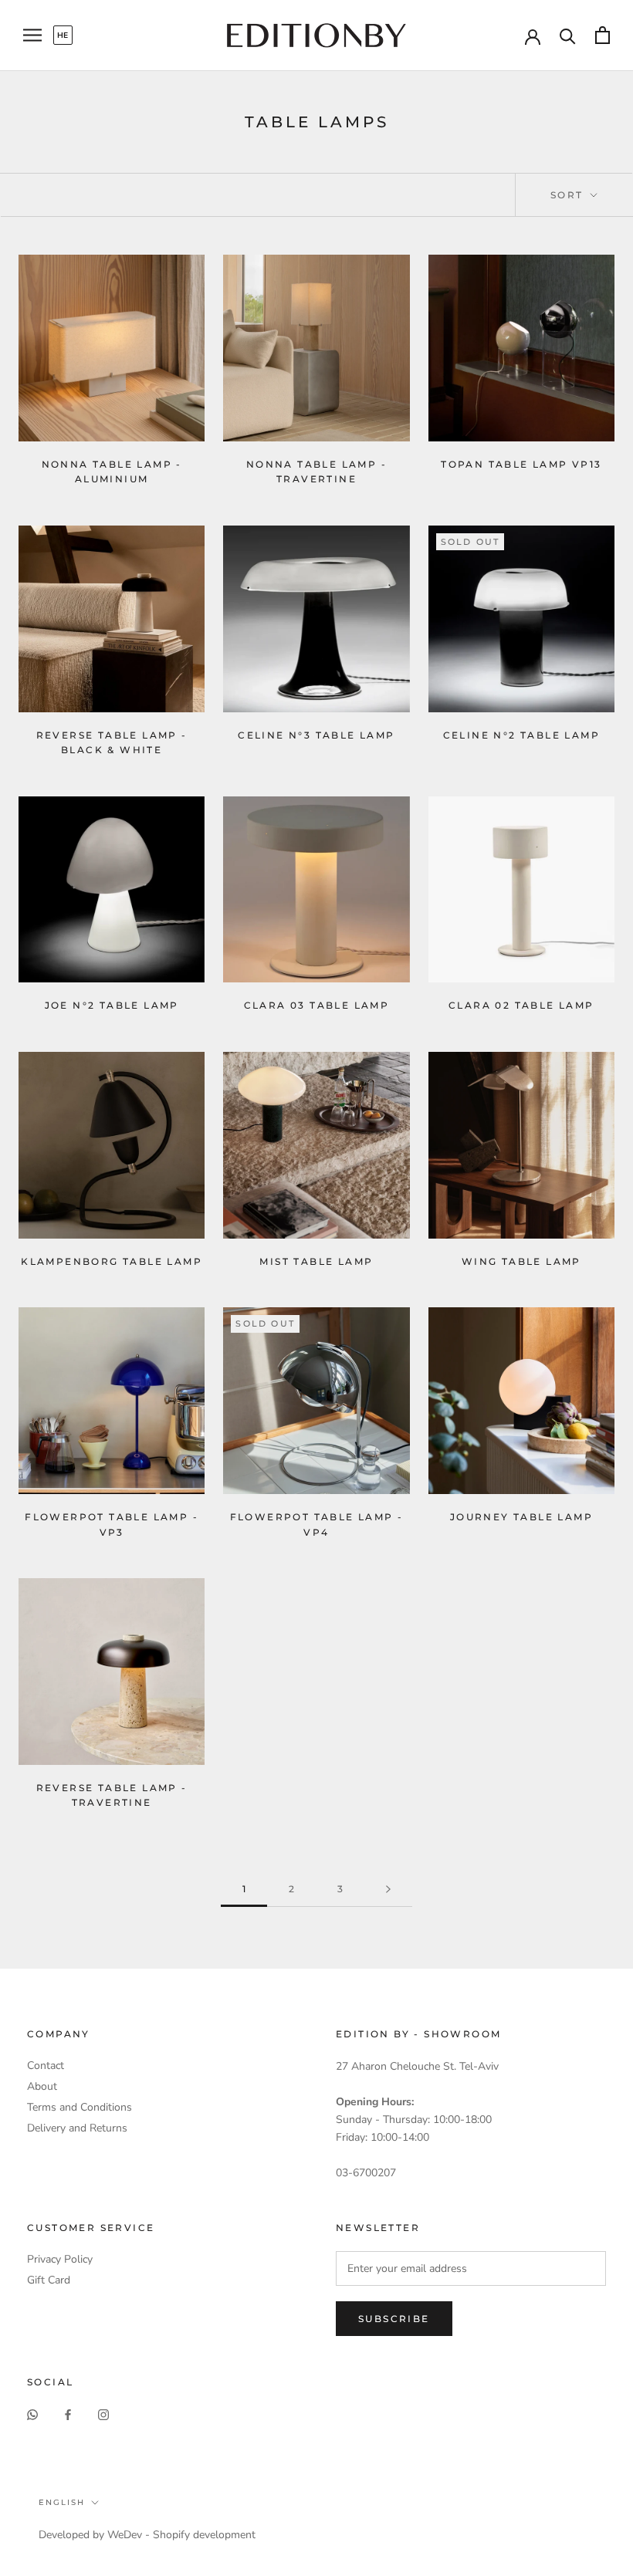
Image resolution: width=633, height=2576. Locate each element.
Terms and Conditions (80, 2107)
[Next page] (388, 1890)
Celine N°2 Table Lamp (521, 735)
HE (63, 35)
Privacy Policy (60, 2259)
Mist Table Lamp (316, 1261)
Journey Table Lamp (521, 1517)
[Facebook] (68, 2414)
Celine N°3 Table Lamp (316, 735)
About (42, 2086)
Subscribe (394, 2319)
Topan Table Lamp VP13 (521, 464)
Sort (569, 195)
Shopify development (204, 2535)
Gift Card (49, 2280)
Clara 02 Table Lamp (521, 1005)
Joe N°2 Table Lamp (112, 1005)
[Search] (568, 35)
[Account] (533, 35)
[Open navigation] (32, 35)
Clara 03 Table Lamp (317, 1005)
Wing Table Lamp (521, 1261)
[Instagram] (103, 2414)
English (62, 2502)
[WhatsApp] (32, 2414)
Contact (46, 2066)
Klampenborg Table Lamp (112, 1261)
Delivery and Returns (77, 2128)
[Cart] (603, 35)
